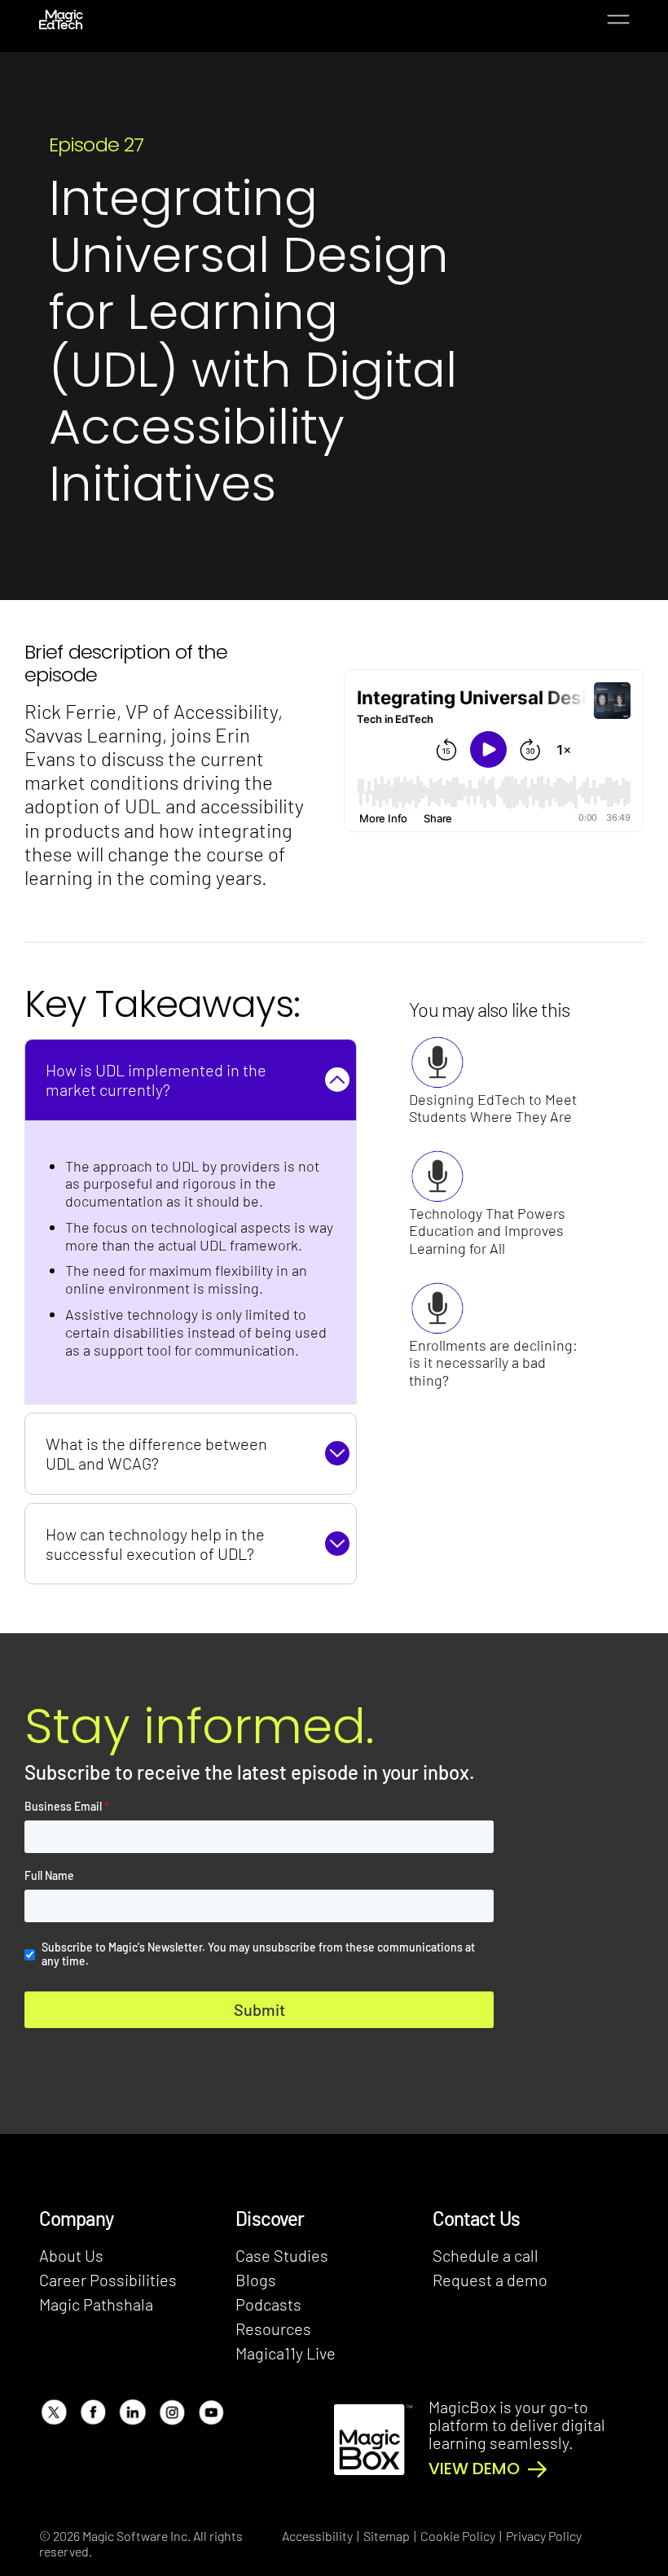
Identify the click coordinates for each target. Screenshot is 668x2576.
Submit (259, 2009)
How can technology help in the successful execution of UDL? (155, 1544)
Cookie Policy (458, 2536)
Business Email (67, 1807)
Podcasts (268, 2304)
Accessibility (317, 2536)
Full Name (49, 1876)
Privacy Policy (544, 2536)
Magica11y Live (286, 2353)
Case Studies (282, 2255)
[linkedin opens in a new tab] (132, 2412)
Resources (273, 2328)
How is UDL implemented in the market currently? (156, 1080)
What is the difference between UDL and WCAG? (156, 1453)
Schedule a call (486, 2255)
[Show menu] (618, 20)
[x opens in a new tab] (53, 2412)
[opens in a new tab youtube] (211, 2412)
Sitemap (387, 2536)
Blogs (256, 2280)
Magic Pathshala (96, 2304)
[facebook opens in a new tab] (92, 2412)
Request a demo (490, 2280)
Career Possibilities (108, 2280)
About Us (71, 2255)
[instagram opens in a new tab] (171, 2412)
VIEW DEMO (474, 2469)
